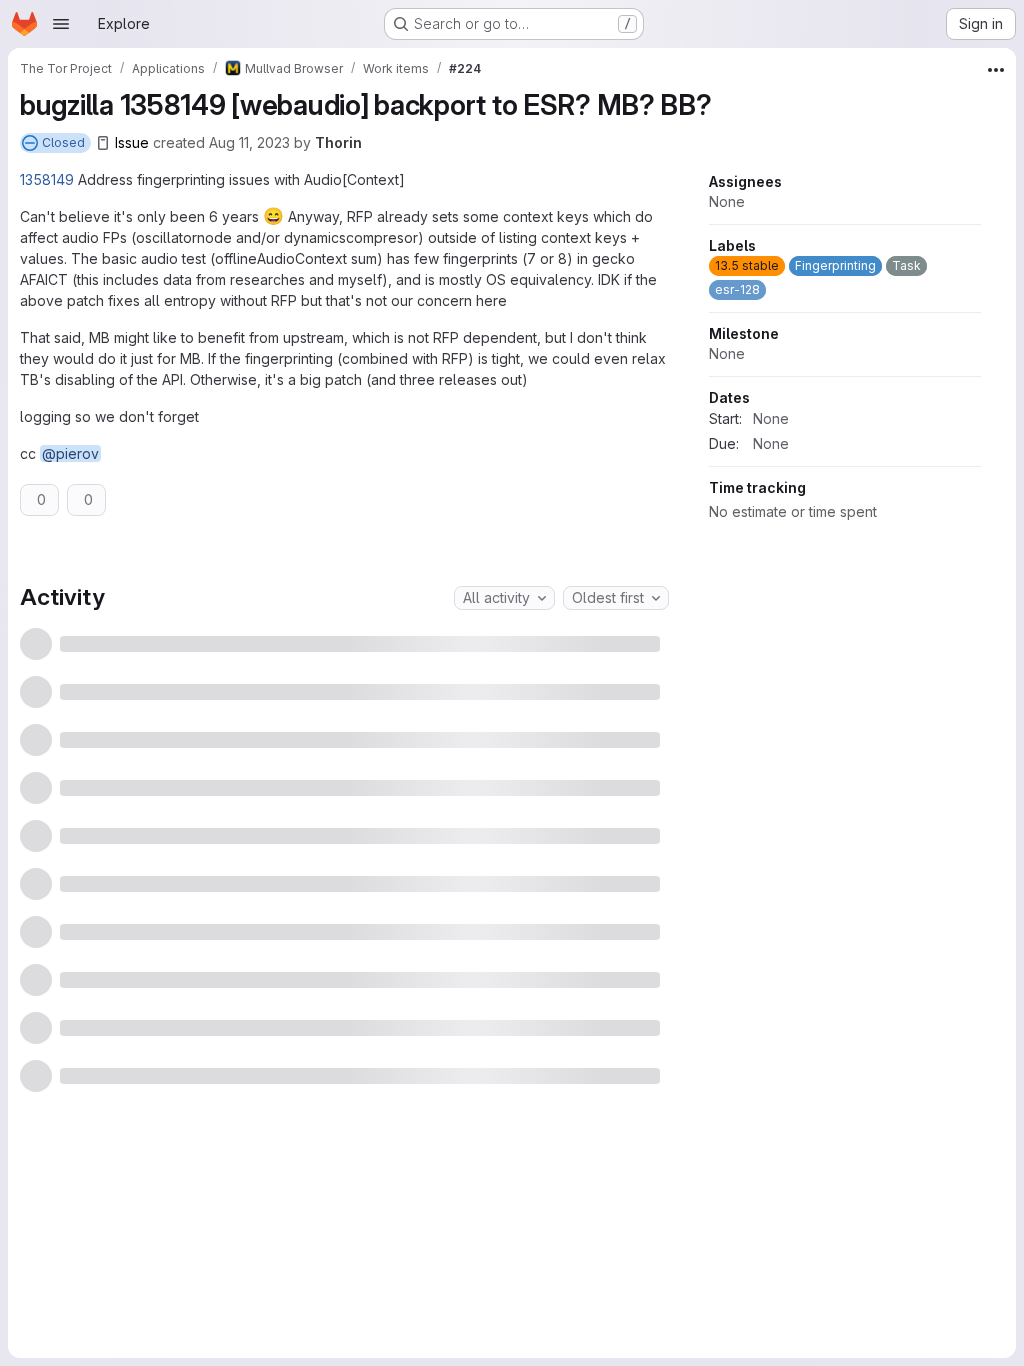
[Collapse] (648, 581)
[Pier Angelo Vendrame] (510, 655)
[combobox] (504, 781)
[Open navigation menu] (61, 24)
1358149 (47, 179)
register (309, 1316)
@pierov (70, 453)
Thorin (338, 142)
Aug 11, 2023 (249, 142)
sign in (378, 1316)
